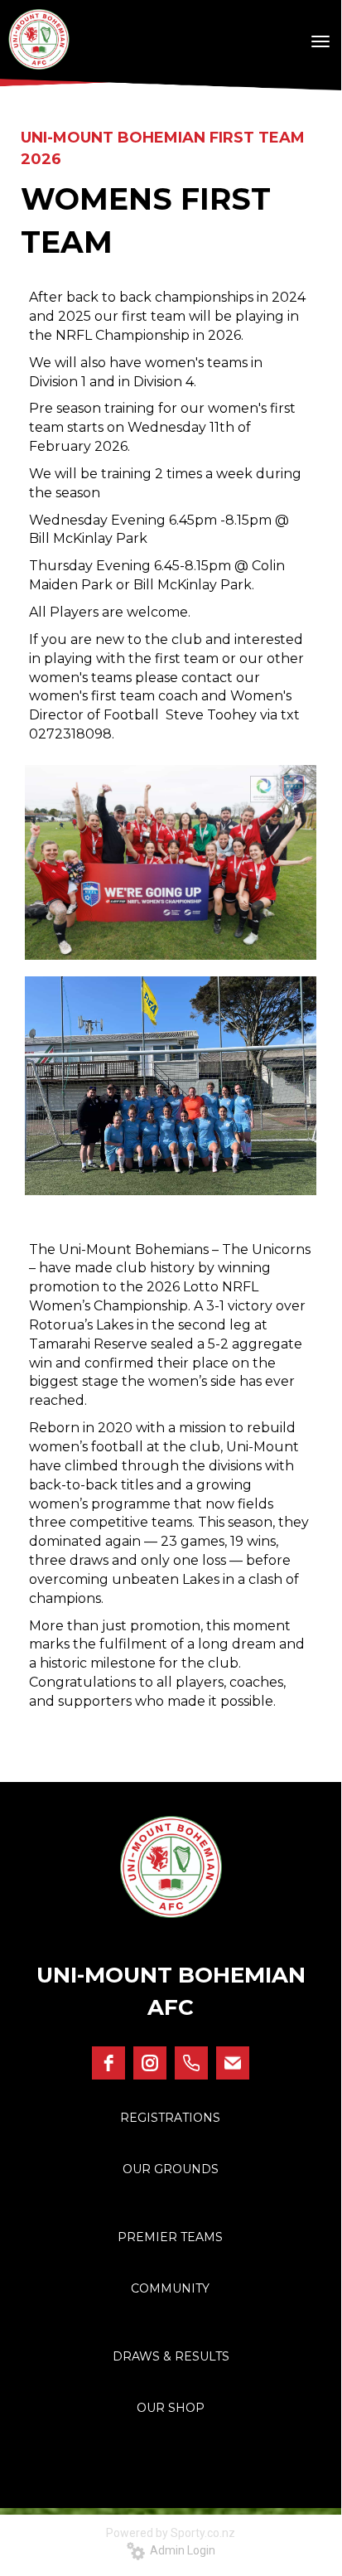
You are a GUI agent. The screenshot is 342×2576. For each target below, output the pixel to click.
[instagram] (150, 2063)
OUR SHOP (171, 2408)
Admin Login (180, 2550)
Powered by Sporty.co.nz (171, 2533)
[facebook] (108, 2063)
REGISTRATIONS (170, 2118)
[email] (233, 2063)
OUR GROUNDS (171, 2169)
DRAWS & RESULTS (171, 2356)
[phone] (191, 2063)
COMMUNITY (170, 2288)
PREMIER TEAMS (170, 2237)
